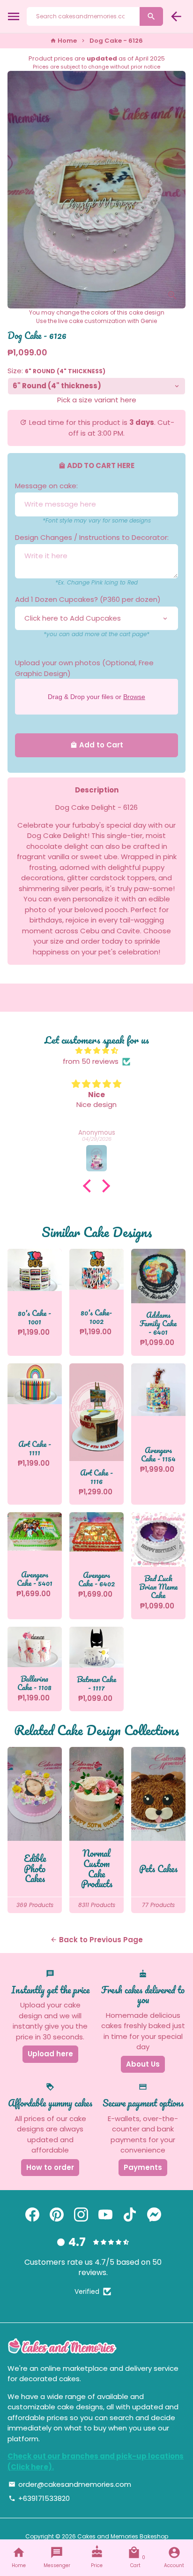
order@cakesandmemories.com (70, 2484)
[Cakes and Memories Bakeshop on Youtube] (105, 2215)
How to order (50, 2167)
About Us (143, 2064)
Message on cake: (46, 486)
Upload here (50, 2054)
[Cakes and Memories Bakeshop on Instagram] (81, 2215)
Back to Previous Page (96, 1940)
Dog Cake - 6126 (116, 41)
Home (63, 41)
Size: (56, 371)
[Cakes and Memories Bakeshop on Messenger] (154, 2215)
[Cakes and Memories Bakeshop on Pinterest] (57, 2215)
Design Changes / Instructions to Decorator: (92, 537)
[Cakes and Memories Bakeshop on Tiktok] (130, 2215)
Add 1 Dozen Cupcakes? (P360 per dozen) (88, 599)
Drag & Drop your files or (96, 697)
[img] (96, 1051)
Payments (143, 2167)
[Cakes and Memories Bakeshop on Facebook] (32, 2215)
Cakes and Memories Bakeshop (123, 2536)
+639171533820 (39, 2498)
